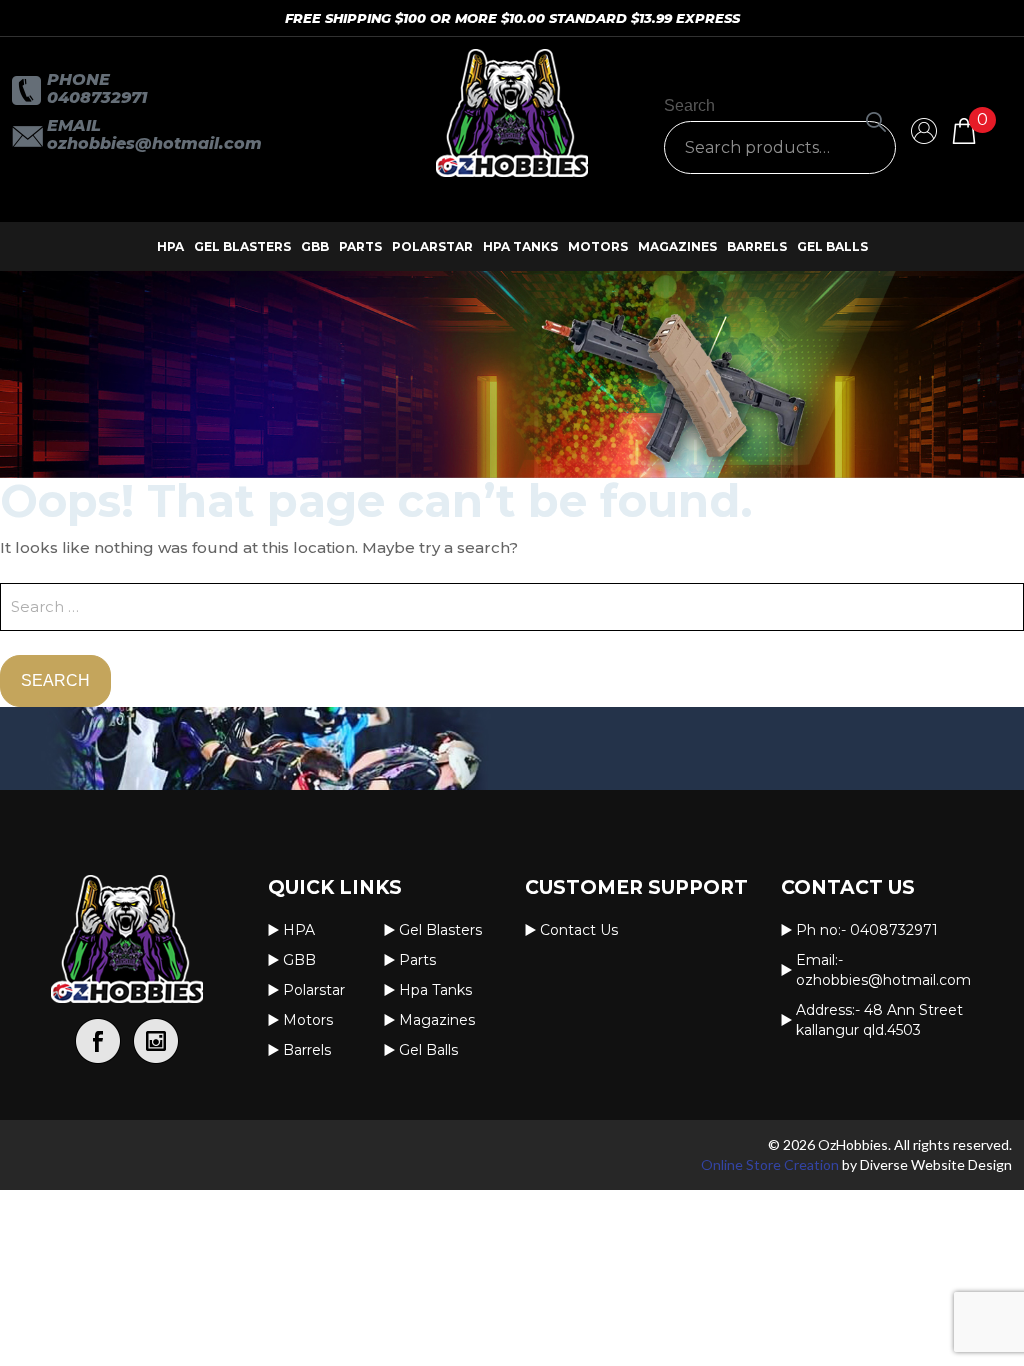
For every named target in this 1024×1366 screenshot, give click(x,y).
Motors (598, 246)
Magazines (677, 246)
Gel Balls (832, 246)
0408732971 (97, 97)
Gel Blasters (242, 246)
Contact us (579, 930)
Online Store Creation (770, 1164)
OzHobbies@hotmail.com (154, 143)
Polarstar (432, 246)
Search (689, 105)
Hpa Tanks (520, 246)
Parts (360, 246)
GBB (315, 246)
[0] (964, 129)
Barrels (757, 246)
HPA (170, 246)
